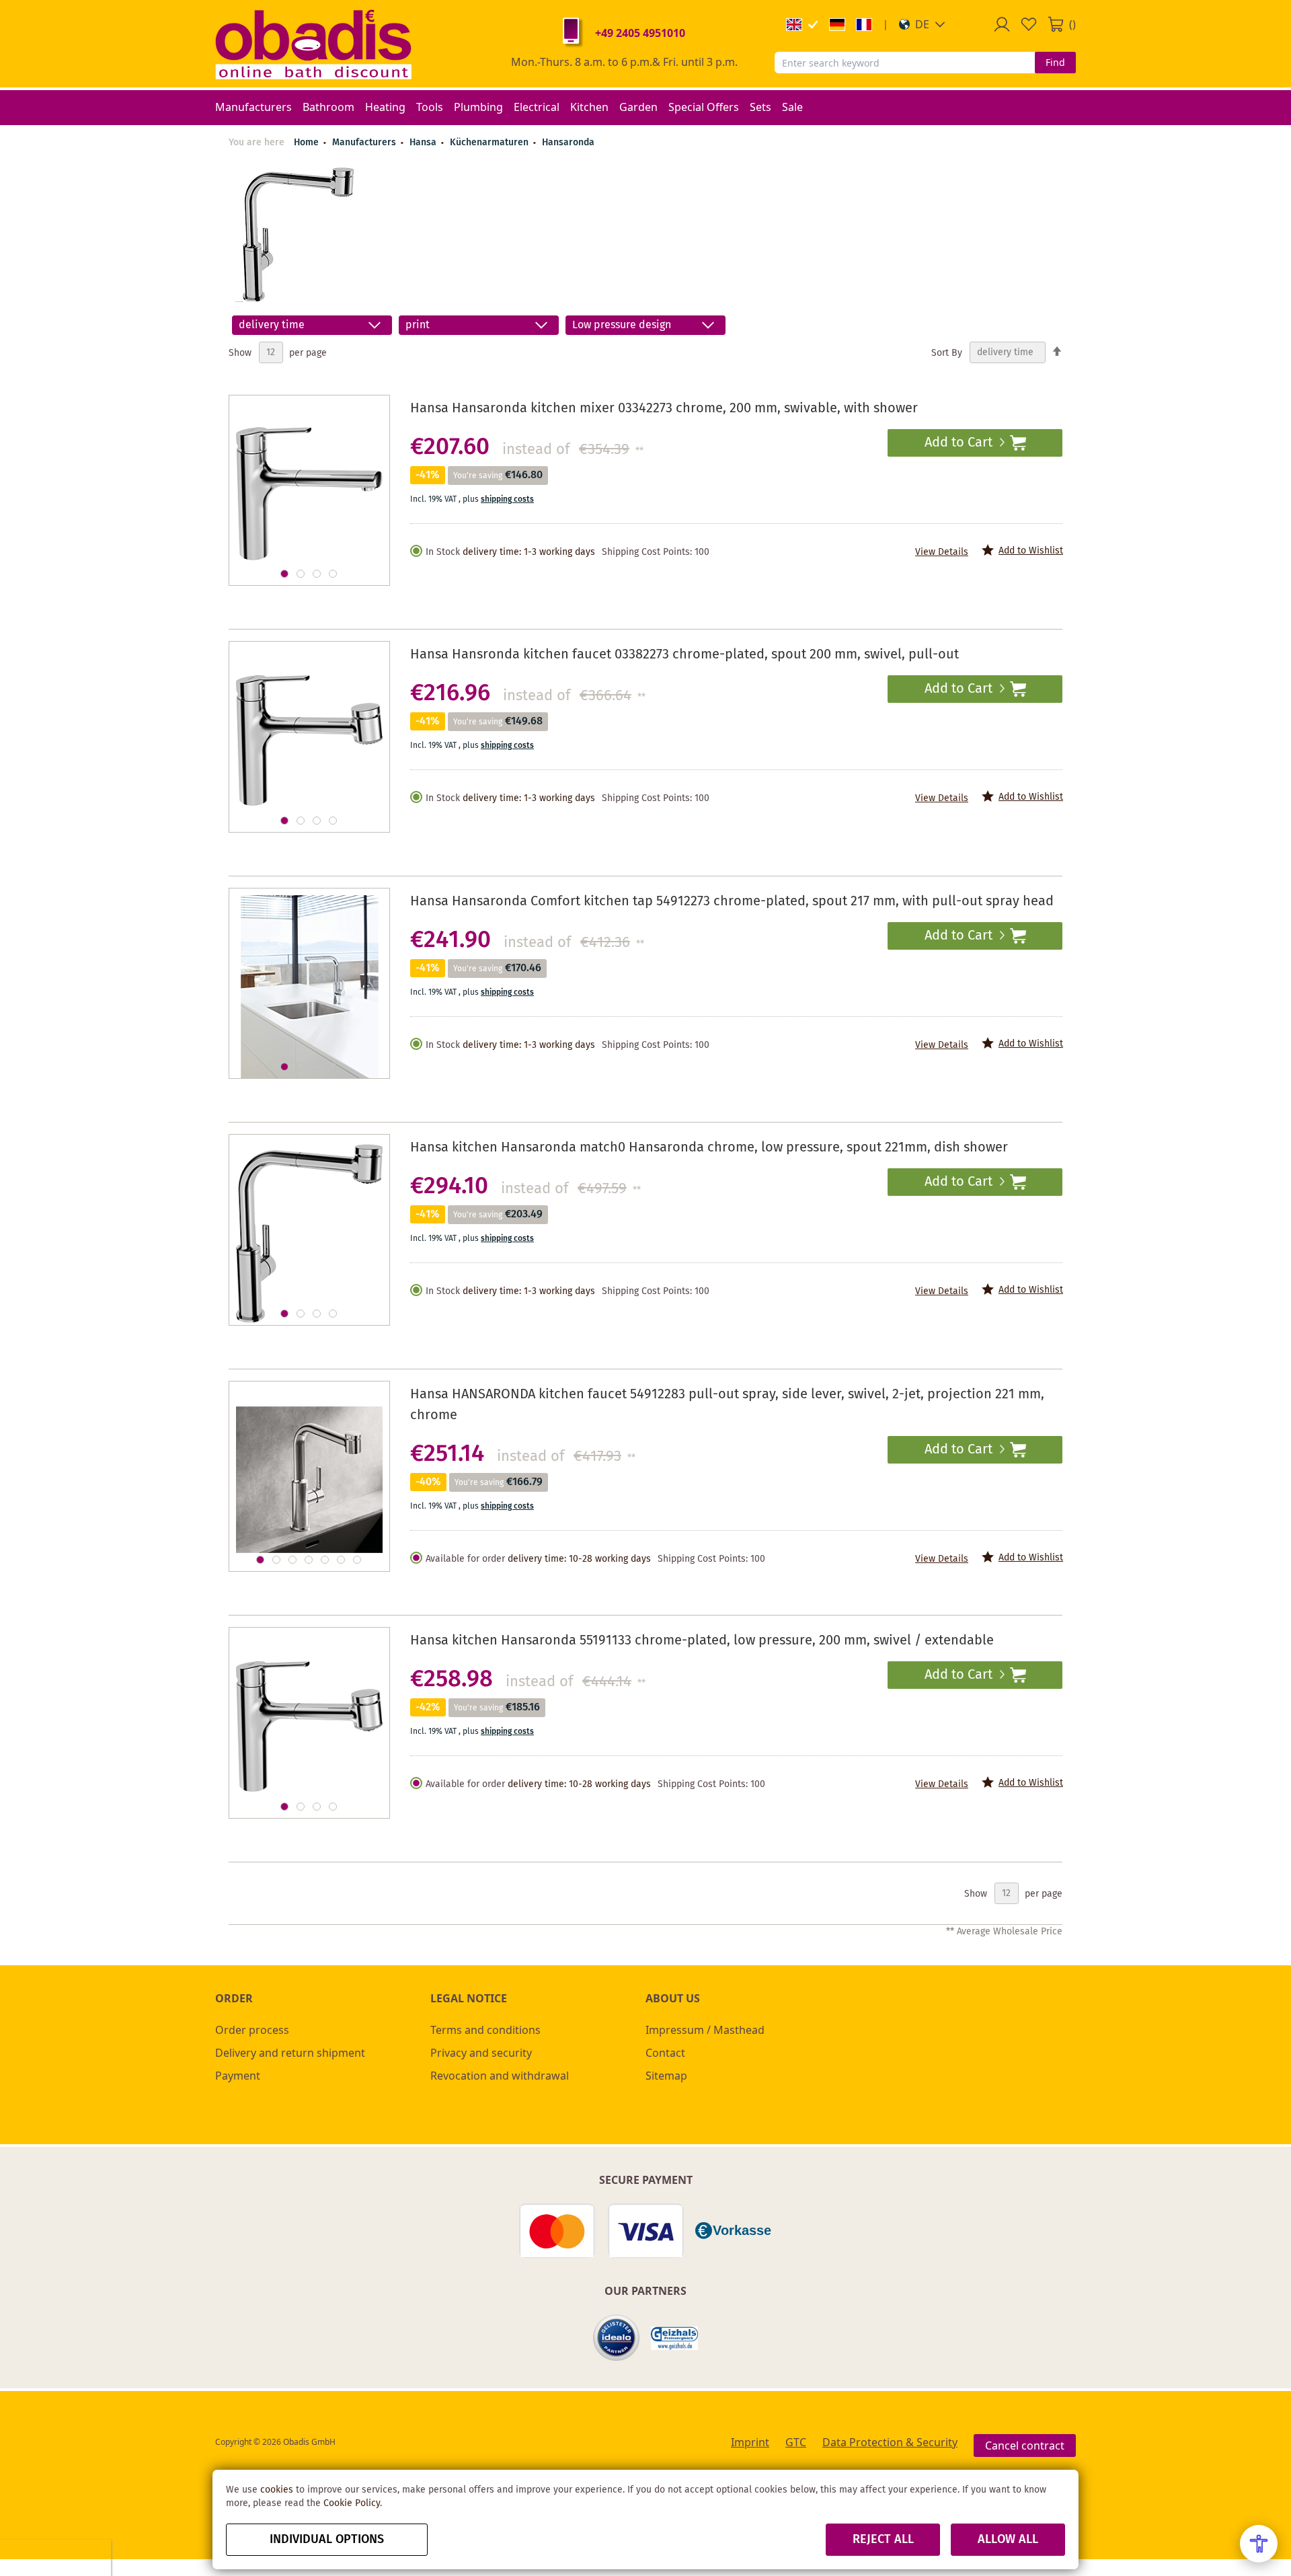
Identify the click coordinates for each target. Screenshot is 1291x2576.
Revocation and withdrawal (500, 2076)
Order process (252, 2030)
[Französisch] (864, 25)
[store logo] (313, 44)
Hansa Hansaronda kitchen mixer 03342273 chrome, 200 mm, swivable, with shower (664, 409)
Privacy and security (481, 2053)
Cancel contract (1025, 2446)
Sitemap (666, 2076)
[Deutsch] (837, 25)
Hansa (424, 143)
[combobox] (905, 63)
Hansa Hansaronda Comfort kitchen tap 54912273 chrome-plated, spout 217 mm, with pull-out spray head (732, 902)
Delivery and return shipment (290, 2053)
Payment (238, 2076)
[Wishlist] (1029, 24)
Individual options (327, 2540)
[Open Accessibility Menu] (1259, 2544)
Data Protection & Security (890, 2442)
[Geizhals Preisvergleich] (674, 2338)
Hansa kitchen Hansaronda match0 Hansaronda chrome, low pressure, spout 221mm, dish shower (709, 1148)
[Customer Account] (1002, 24)
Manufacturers (365, 143)
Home (306, 143)
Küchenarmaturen (491, 143)
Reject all (883, 2540)
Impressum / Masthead (705, 2030)
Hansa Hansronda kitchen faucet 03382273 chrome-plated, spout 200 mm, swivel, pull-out (684, 655)
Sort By (947, 352)
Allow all (1008, 2540)
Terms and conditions (485, 2030)
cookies (277, 2490)
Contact (665, 2053)
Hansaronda (568, 143)
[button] (922, 24)
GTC (796, 2442)
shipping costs (507, 499)
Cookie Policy (352, 2503)
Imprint (750, 2442)
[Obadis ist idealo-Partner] (617, 2338)
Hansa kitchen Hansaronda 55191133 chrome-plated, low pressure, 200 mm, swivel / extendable (702, 1641)
